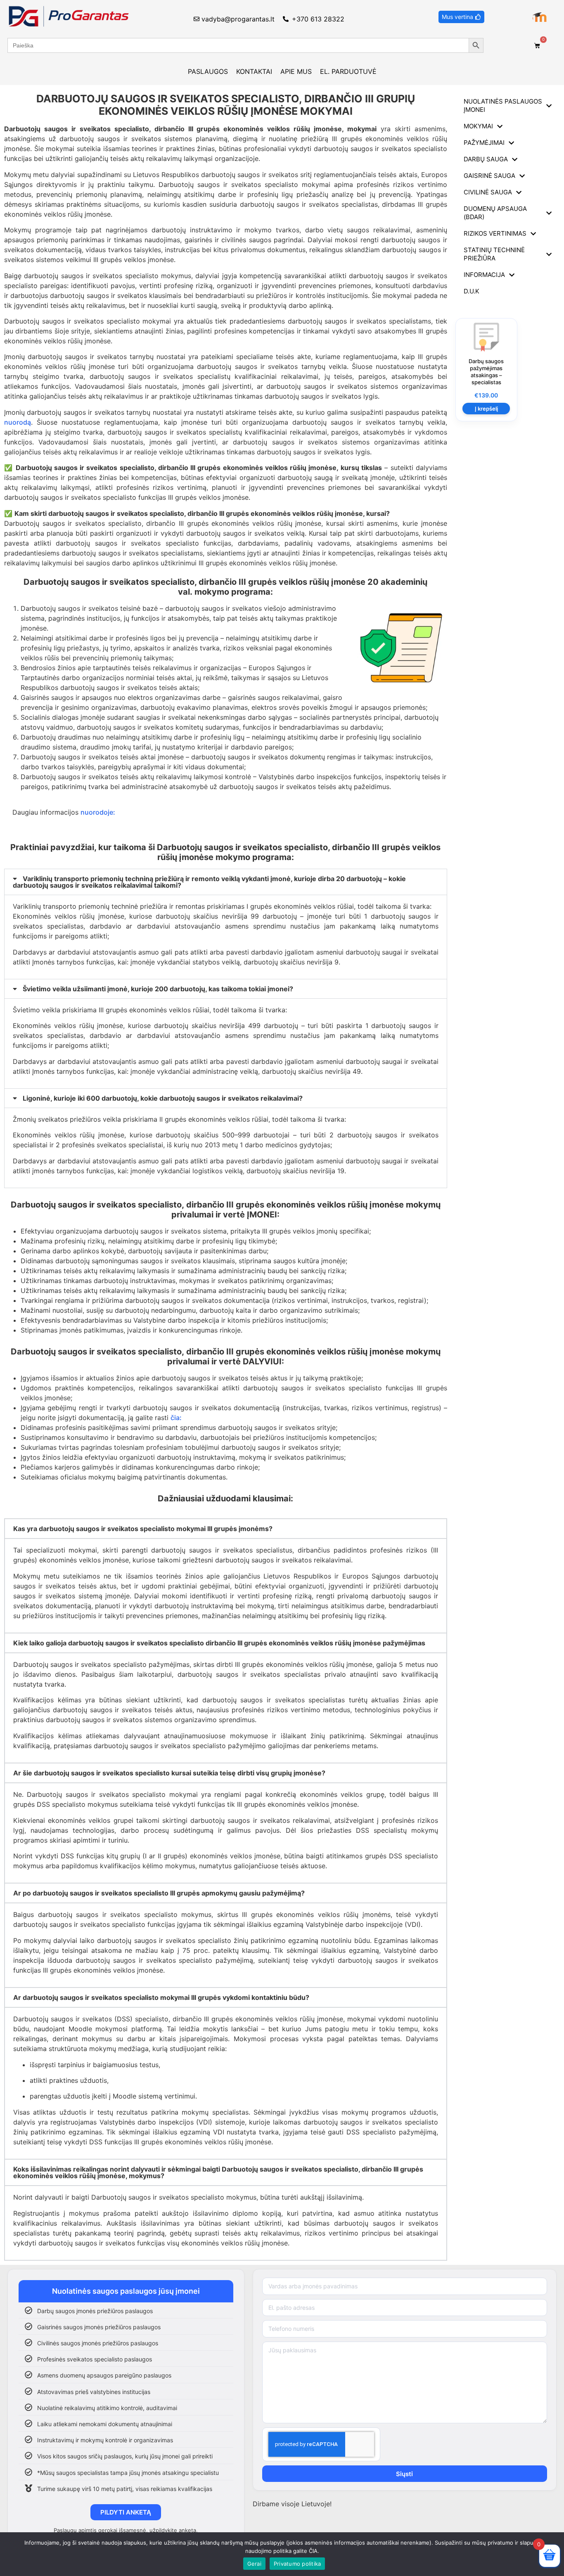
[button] (226, 882)
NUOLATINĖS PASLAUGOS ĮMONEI (503, 105)
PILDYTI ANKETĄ (126, 2512)
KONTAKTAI (254, 71)
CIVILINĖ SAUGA (488, 192)
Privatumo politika (297, 2564)
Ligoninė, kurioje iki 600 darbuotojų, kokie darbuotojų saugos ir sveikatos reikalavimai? (163, 1098)
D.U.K (472, 291)
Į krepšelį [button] (486, 409)
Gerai (254, 2564)
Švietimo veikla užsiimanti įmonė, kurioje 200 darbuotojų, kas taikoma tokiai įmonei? (158, 989)
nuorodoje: (98, 812)
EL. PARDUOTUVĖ (348, 71)
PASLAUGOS (208, 71)
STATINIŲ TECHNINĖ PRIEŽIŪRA (494, 254)
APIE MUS (296, 71)
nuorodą (18, 422)
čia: (177, 1418)
